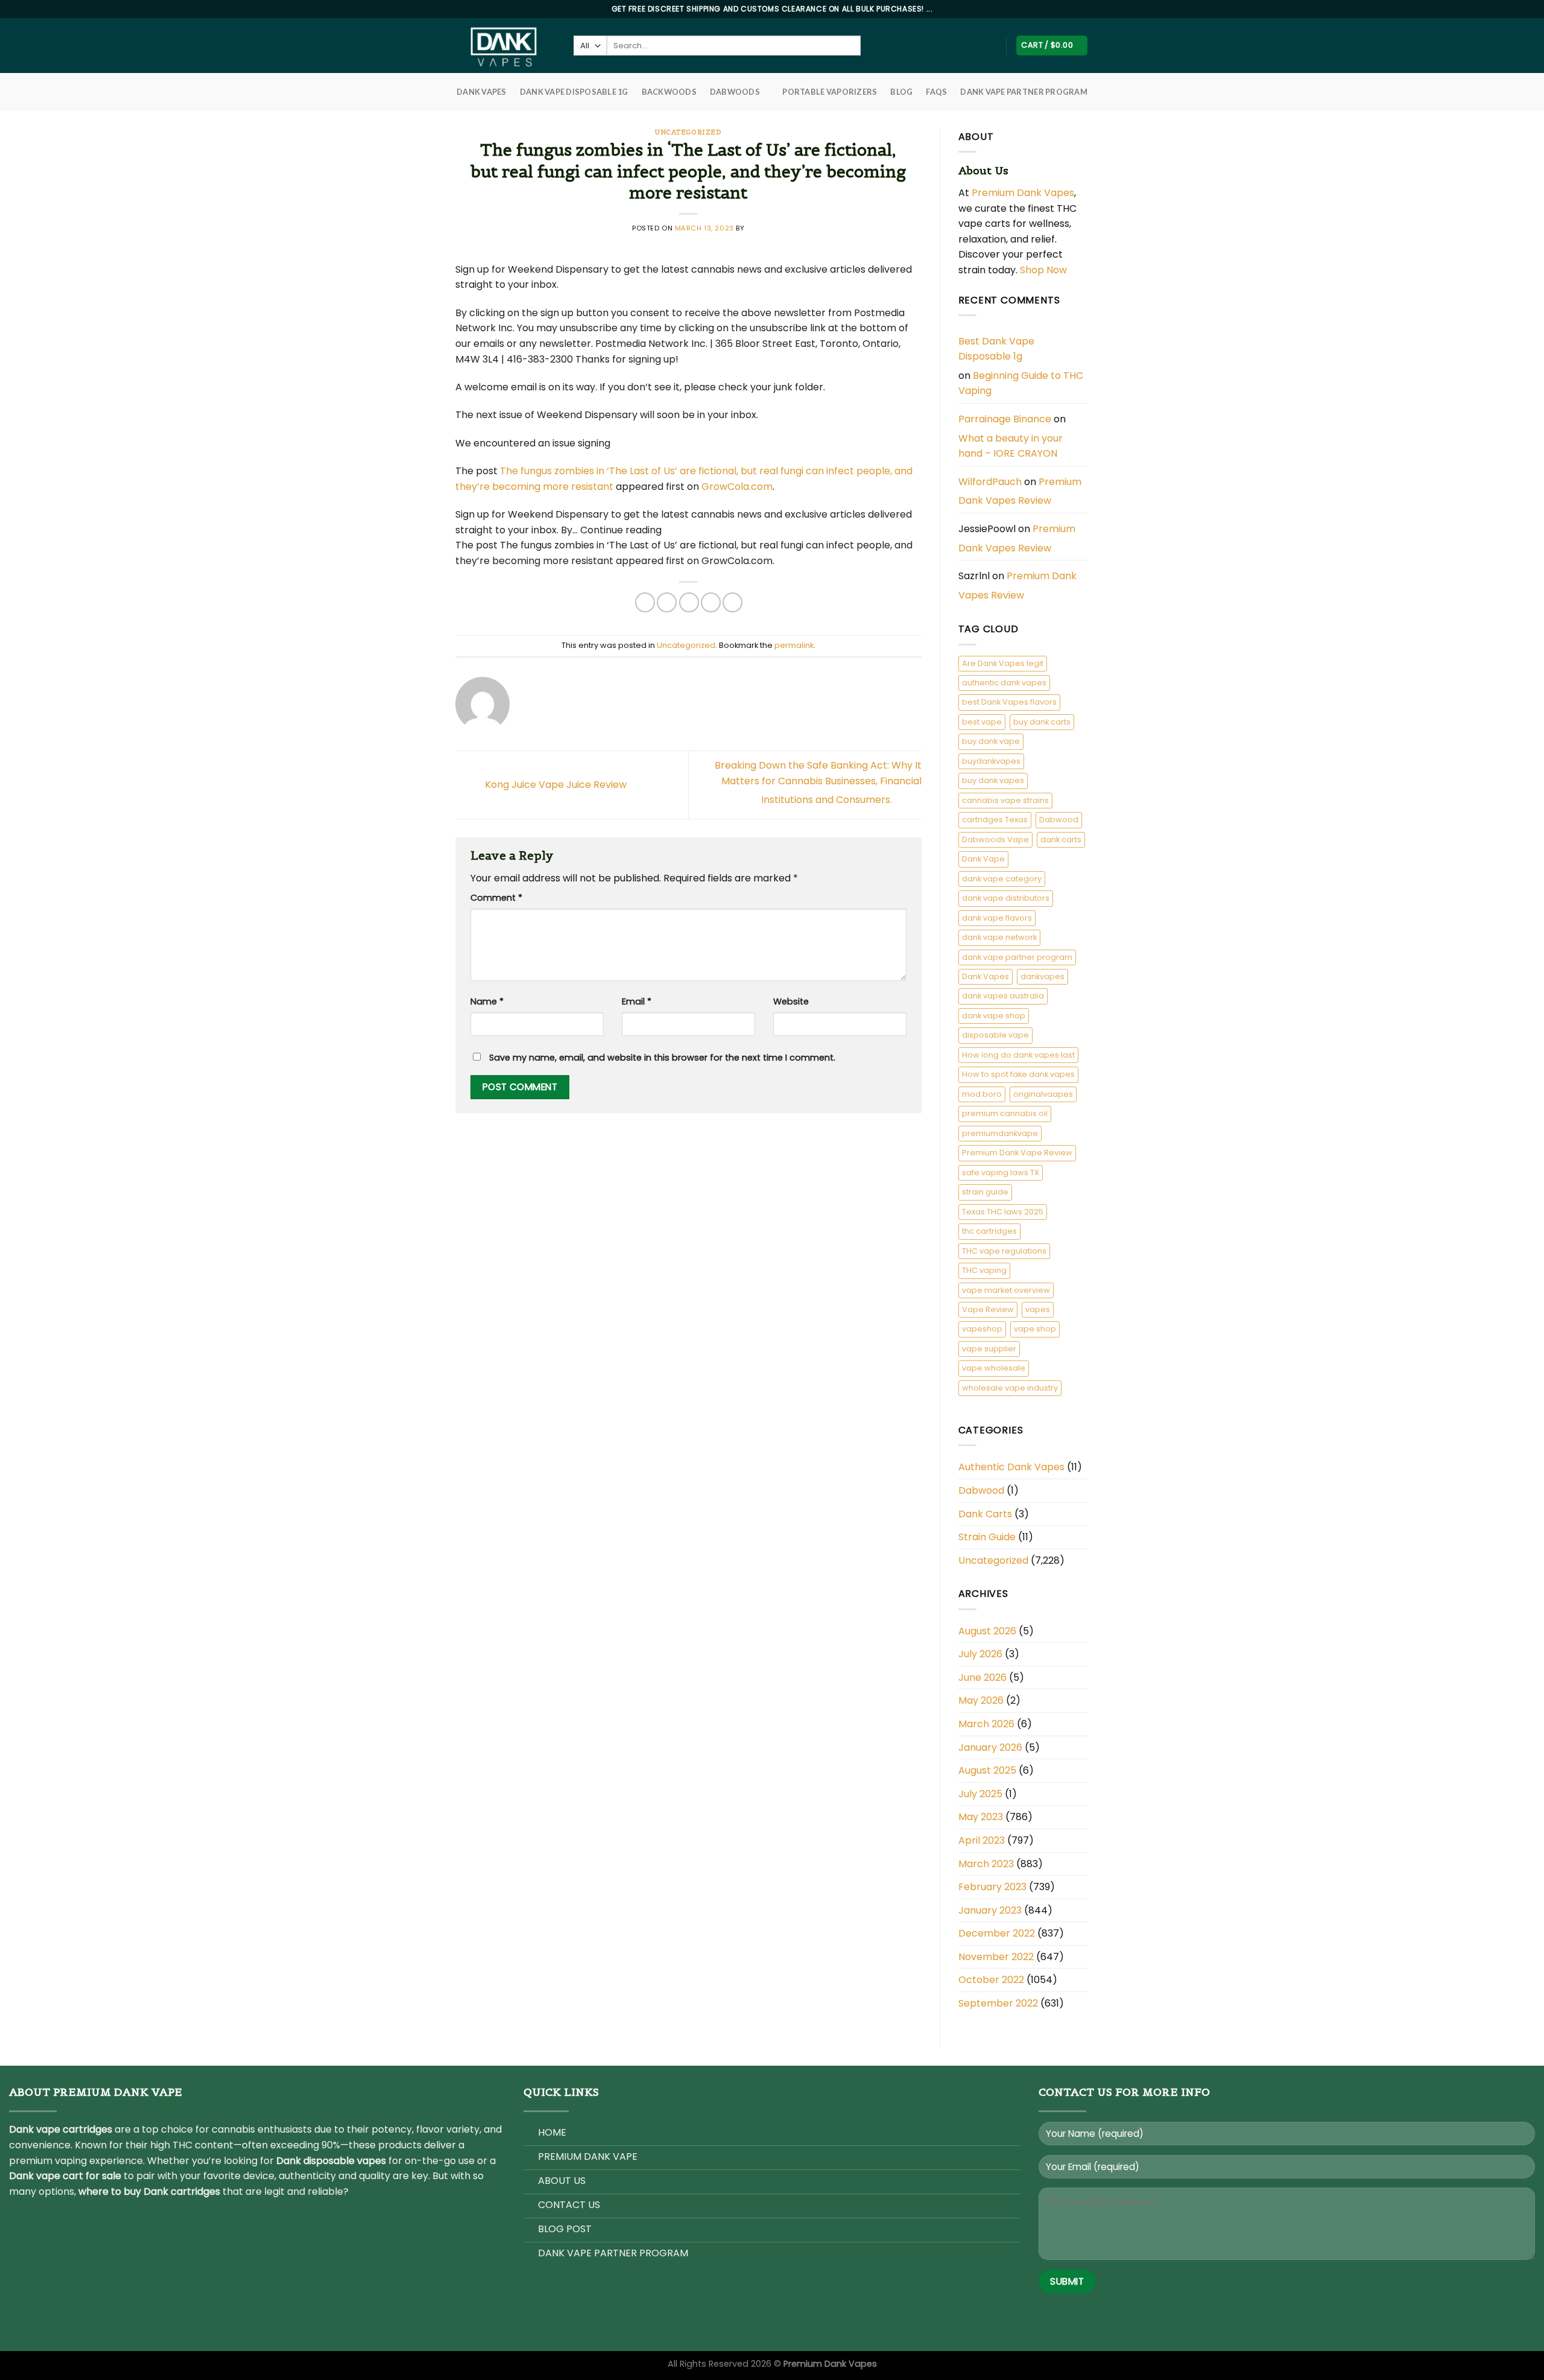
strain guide (985, 1192)
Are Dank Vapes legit (1003, 663)
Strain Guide (987, 1537)
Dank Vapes (986, 976)
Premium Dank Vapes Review (1020, 491)
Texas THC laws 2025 (1003, 1212)
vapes (1038, 1309)
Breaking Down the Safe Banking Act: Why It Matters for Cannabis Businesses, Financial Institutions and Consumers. (818, 782)
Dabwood (1059, 820)
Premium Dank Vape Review (1017, 1153)
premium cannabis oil (1005, 1113)
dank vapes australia (1003, 996)
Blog (901, 92)
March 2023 (986, 1864)
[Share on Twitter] (667, 602)
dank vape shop (994, 1016)
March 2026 (986, 1724)
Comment (496, 898)
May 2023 (981, 1817)
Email (637, 1001)
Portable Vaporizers (830, 92)
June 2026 (982, 1677)
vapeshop (982, 1329)
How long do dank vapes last (1018, 1055)
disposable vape (995, 1035)
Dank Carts (985, 1514)
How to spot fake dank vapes (1018, 1074)
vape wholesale (994, 1368)
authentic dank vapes (1004, 683)
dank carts (1061, 839)
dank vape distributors (1006, 898)
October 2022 (991, 1980)
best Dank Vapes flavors (1009, 702)
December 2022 (997, 1933)
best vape (982, 722)
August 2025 (987, 1770)
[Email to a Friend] (689, 602)
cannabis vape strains (1005, 800)
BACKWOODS (669, 92)
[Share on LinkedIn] (732, 602)
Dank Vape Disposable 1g (574, 92)
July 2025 (980, 1794)
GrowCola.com (737, 487)
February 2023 (992, 1887)
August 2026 (987, 1631)
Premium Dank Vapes (1023, 193)
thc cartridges (989, 1231)
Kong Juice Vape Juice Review (555, 784)
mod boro (982, 1094)
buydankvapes (991, 761)
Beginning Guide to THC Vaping (1021, 383)
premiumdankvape (1000, 1133)
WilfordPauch (990, 482)
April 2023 (982, 1840)
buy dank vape (991, 741)
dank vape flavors (997, 918)
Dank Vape (983, 859)
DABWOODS (735, 92)
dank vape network (999, 937)
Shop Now (1045, 270)
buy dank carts (1042, 722)
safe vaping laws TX (1001, 1173)
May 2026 (981, 1700)
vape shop (1035, 1329)
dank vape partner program (1017, 957)
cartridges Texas (995, 820)
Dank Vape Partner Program (1024, 92)
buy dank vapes (993, 780)
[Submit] (871, 46)
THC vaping (984, 1270)
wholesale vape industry (1010, 1388)
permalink (794, 645)
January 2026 (990, 1747)
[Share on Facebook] (645, 602)
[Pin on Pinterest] (711, 602)
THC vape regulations (1004, 1251)
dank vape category (1002, 879)
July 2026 (980, 1654)
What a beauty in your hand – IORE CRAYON (1011, 446)
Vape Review (988, 1309)
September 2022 (998, 2003)
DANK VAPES (482, 92)
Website (791, 1001)
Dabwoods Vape (995, 839)
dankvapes (1043, 976)
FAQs (936, 92)
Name (487, 1001)
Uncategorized (688, 132)
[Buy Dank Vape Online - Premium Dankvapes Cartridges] (505, 46)
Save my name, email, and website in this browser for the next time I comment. (662, 1058)
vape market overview (1006, 1290)
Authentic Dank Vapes (1011, 1467)
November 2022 (996, 1957)
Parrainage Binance (1005, 419)
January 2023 (990, 1910)
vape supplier (989, 1349)
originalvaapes (1043, 1094)
